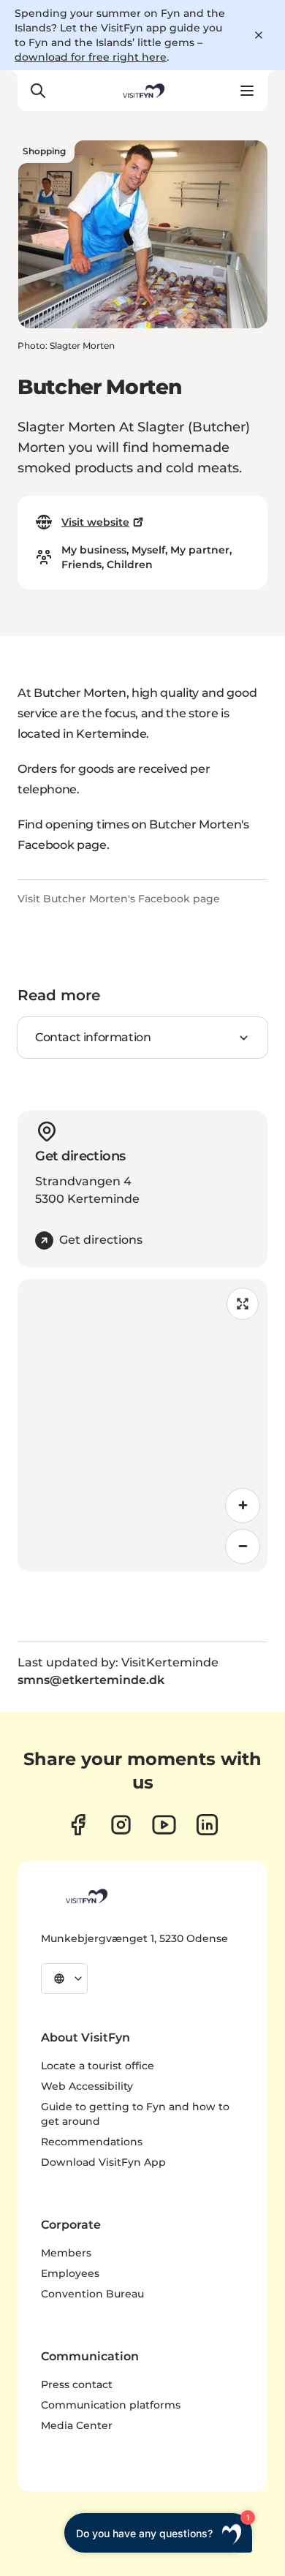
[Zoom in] (243, 1506)
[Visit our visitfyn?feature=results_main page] (164, 1825)
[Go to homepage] (142, 91)
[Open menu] (247, 91)
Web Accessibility (87, 2086)
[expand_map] (243, 1304)
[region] (142, 1425)
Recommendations (92, 2142)
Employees (70, 2273)
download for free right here (91, 57)
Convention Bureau (92, 2294)
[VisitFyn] (85, 1896)
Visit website (95, 522)
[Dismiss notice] (259, 35)
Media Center (77, 2425)
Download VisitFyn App (103, 2162)
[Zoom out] (243, 1546)
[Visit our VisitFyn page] (78, 1825)
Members (66, 2253)
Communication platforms (111, 2405)
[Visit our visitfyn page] (121, 1825)
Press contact (77, 2384)
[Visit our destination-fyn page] (207, 1825)
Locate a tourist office (98, 2066)
